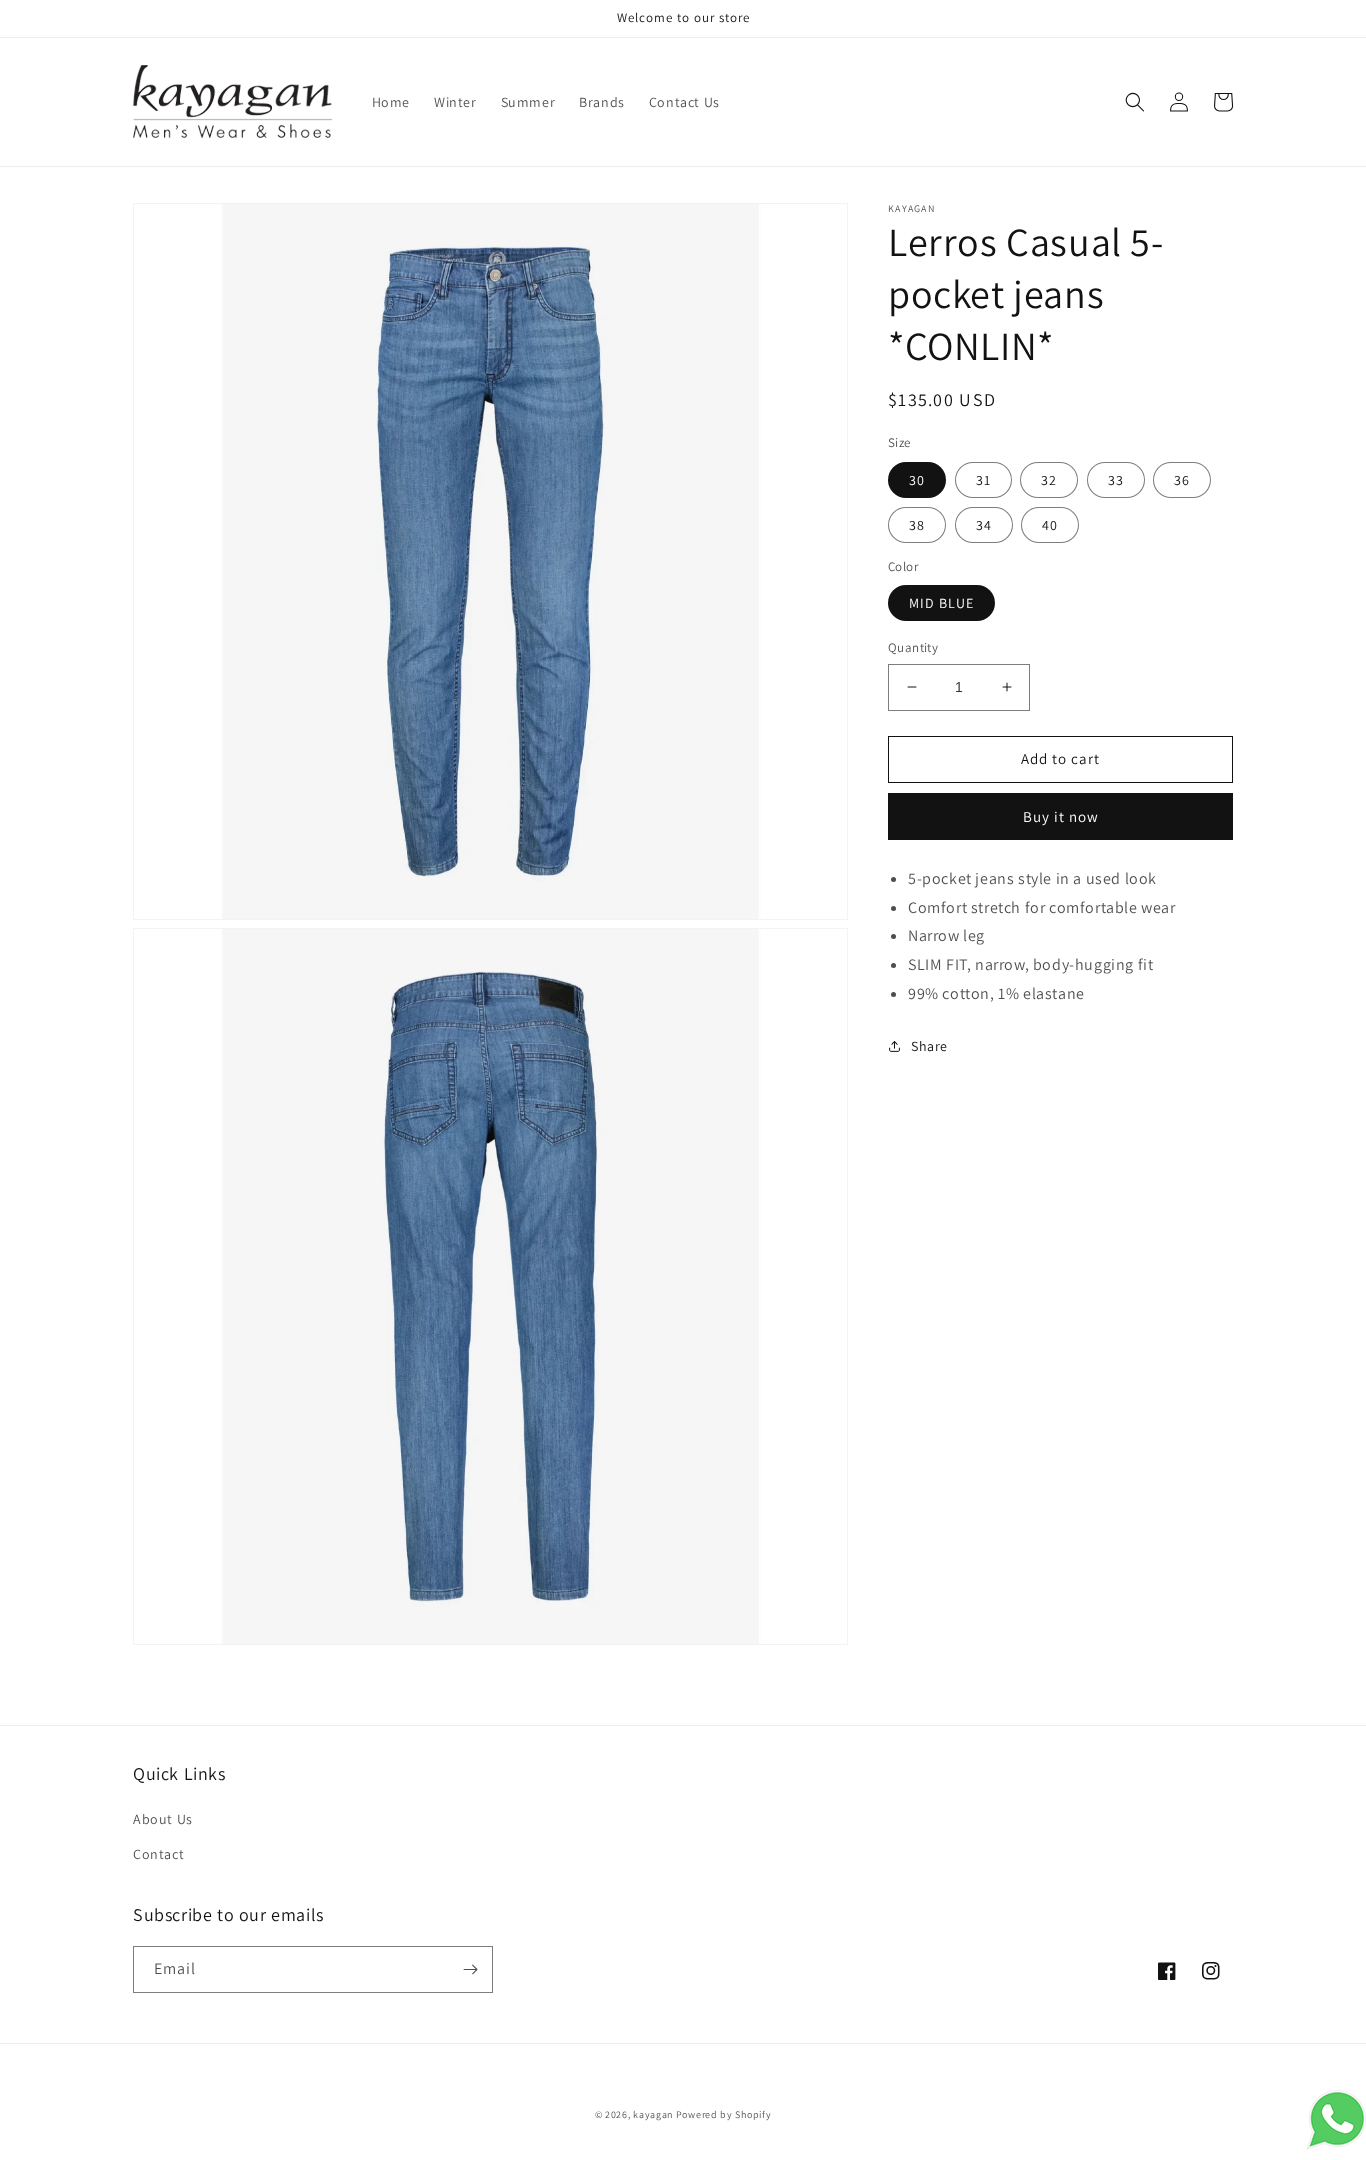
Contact (158, 1854)
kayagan (653, 2114)
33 (1116, 479)
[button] (1135, 102)
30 (917, 479)
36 (1182, 479)
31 (983, 479)
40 (1050, 524)
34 (984, 524)
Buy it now (1061, 815)
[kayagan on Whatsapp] (1336, 2144)
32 (1049, 479)
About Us (163, 1819)
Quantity (913, 647)
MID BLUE (941, 603)
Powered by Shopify (724, 2114)
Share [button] (929, 1045)
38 (917, 524)
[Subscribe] (470, 1969)
